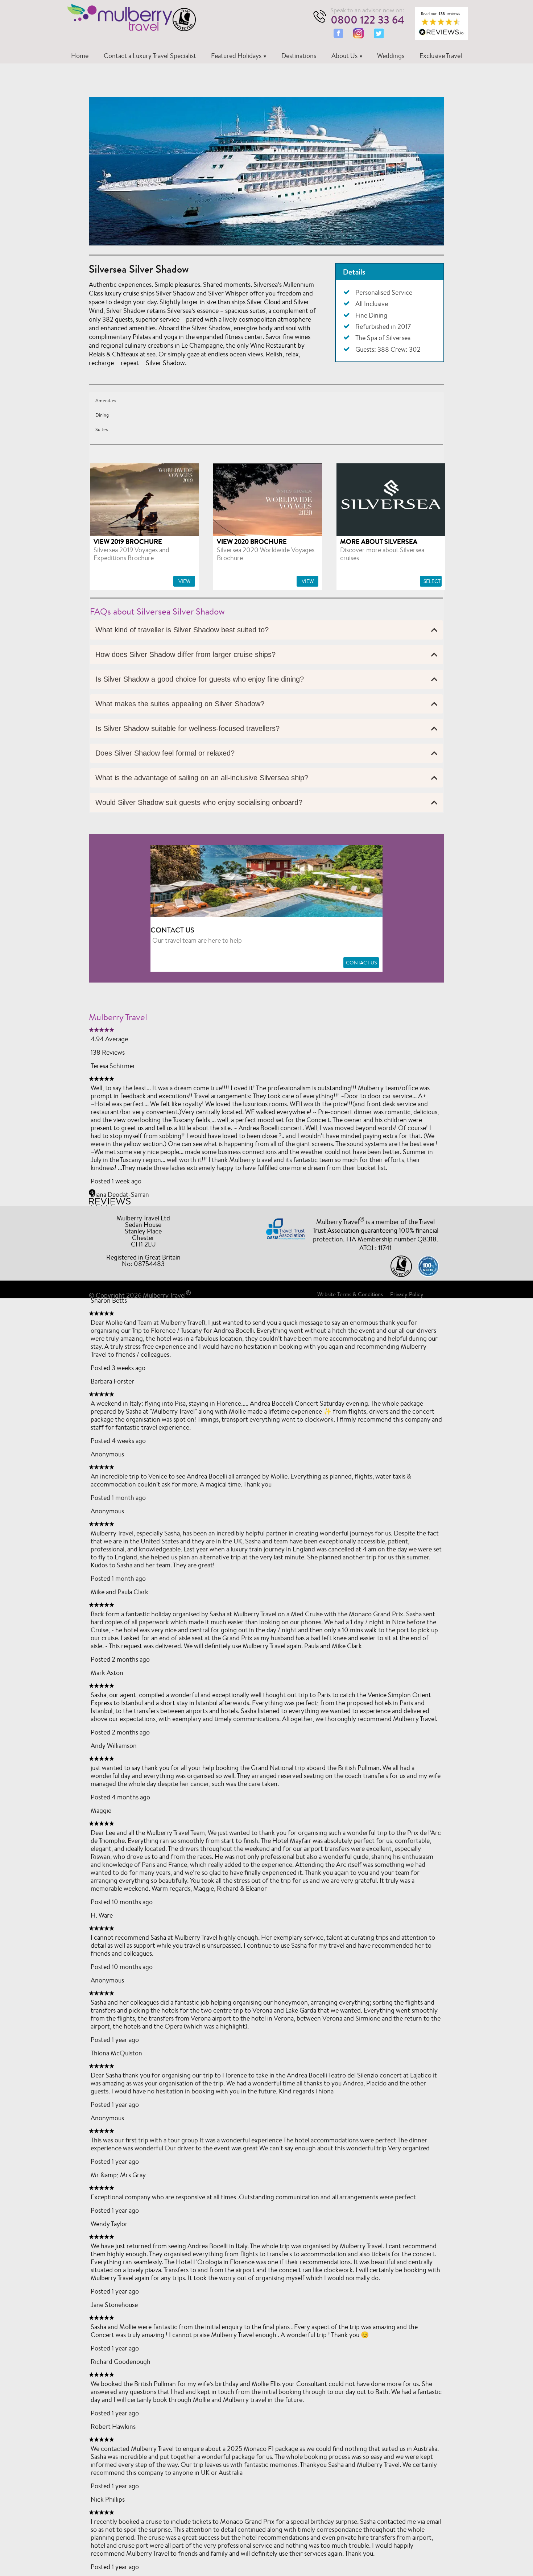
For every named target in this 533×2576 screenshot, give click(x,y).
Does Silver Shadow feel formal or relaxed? (165, 753)
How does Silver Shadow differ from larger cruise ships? (185, 654)
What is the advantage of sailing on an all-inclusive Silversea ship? (202, 778)
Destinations (299, 55)
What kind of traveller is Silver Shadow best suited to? (182, 630)
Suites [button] (102, 429)
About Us (344, 55)
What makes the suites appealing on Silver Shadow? (180, 704)
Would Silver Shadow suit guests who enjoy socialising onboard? (199, 802)
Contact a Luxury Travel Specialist (150, 55)
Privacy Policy (407, 1294)
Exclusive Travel (441, 55)
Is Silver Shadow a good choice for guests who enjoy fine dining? (200, 679)
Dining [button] (102, 415)
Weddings (391, 55)
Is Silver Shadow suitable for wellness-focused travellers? (187, 728)
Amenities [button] (106, 400)
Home (80, 55)
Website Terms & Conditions (350, 1294)
